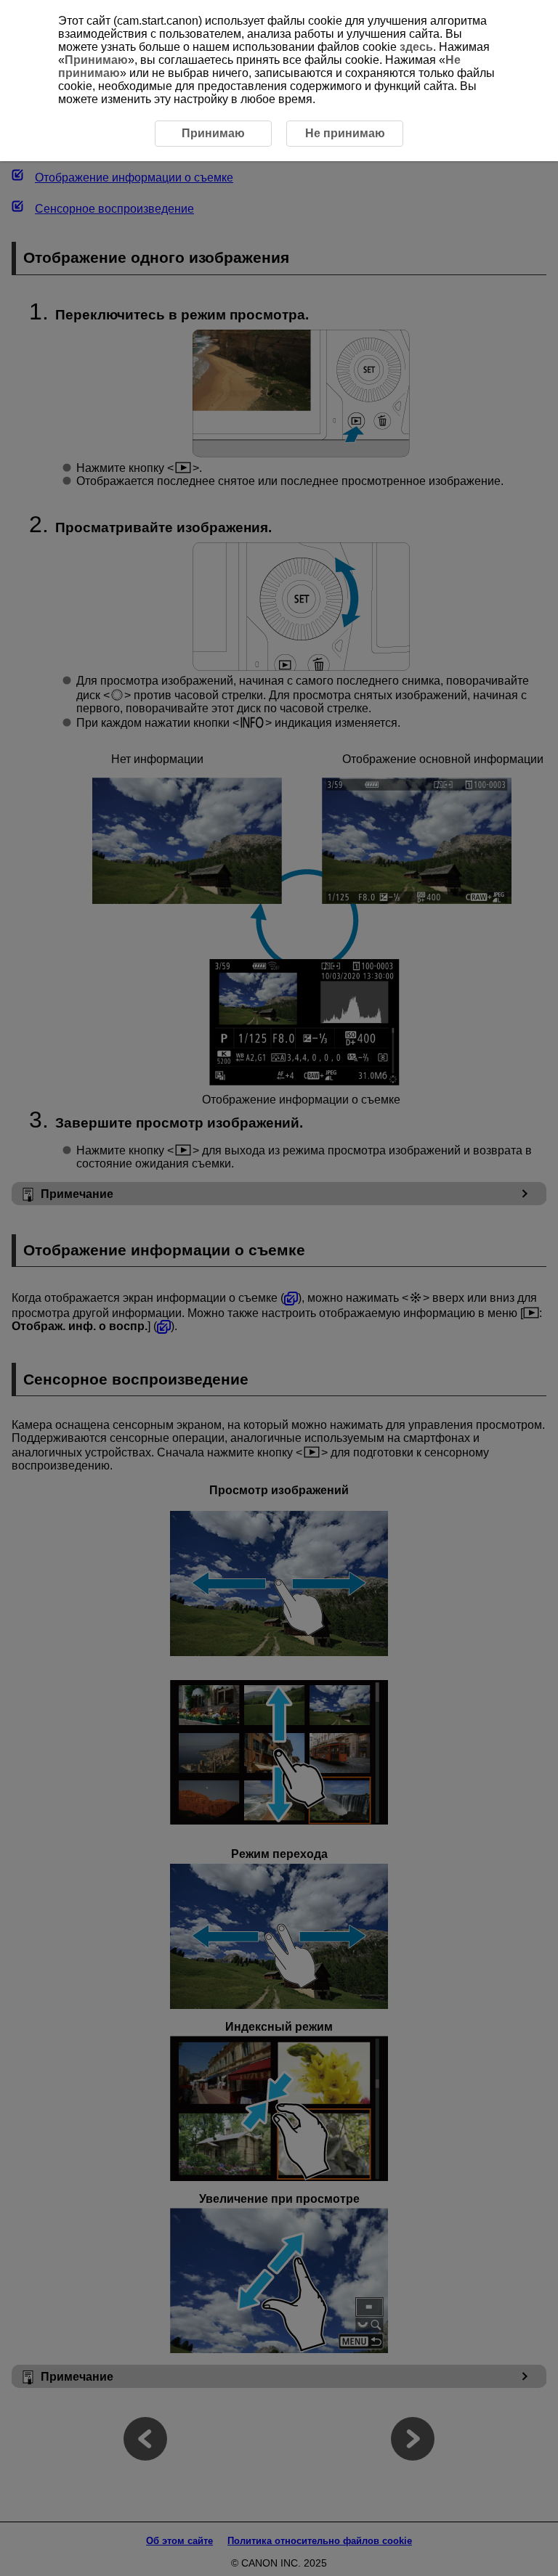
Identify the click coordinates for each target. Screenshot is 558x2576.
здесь (416, 47)
